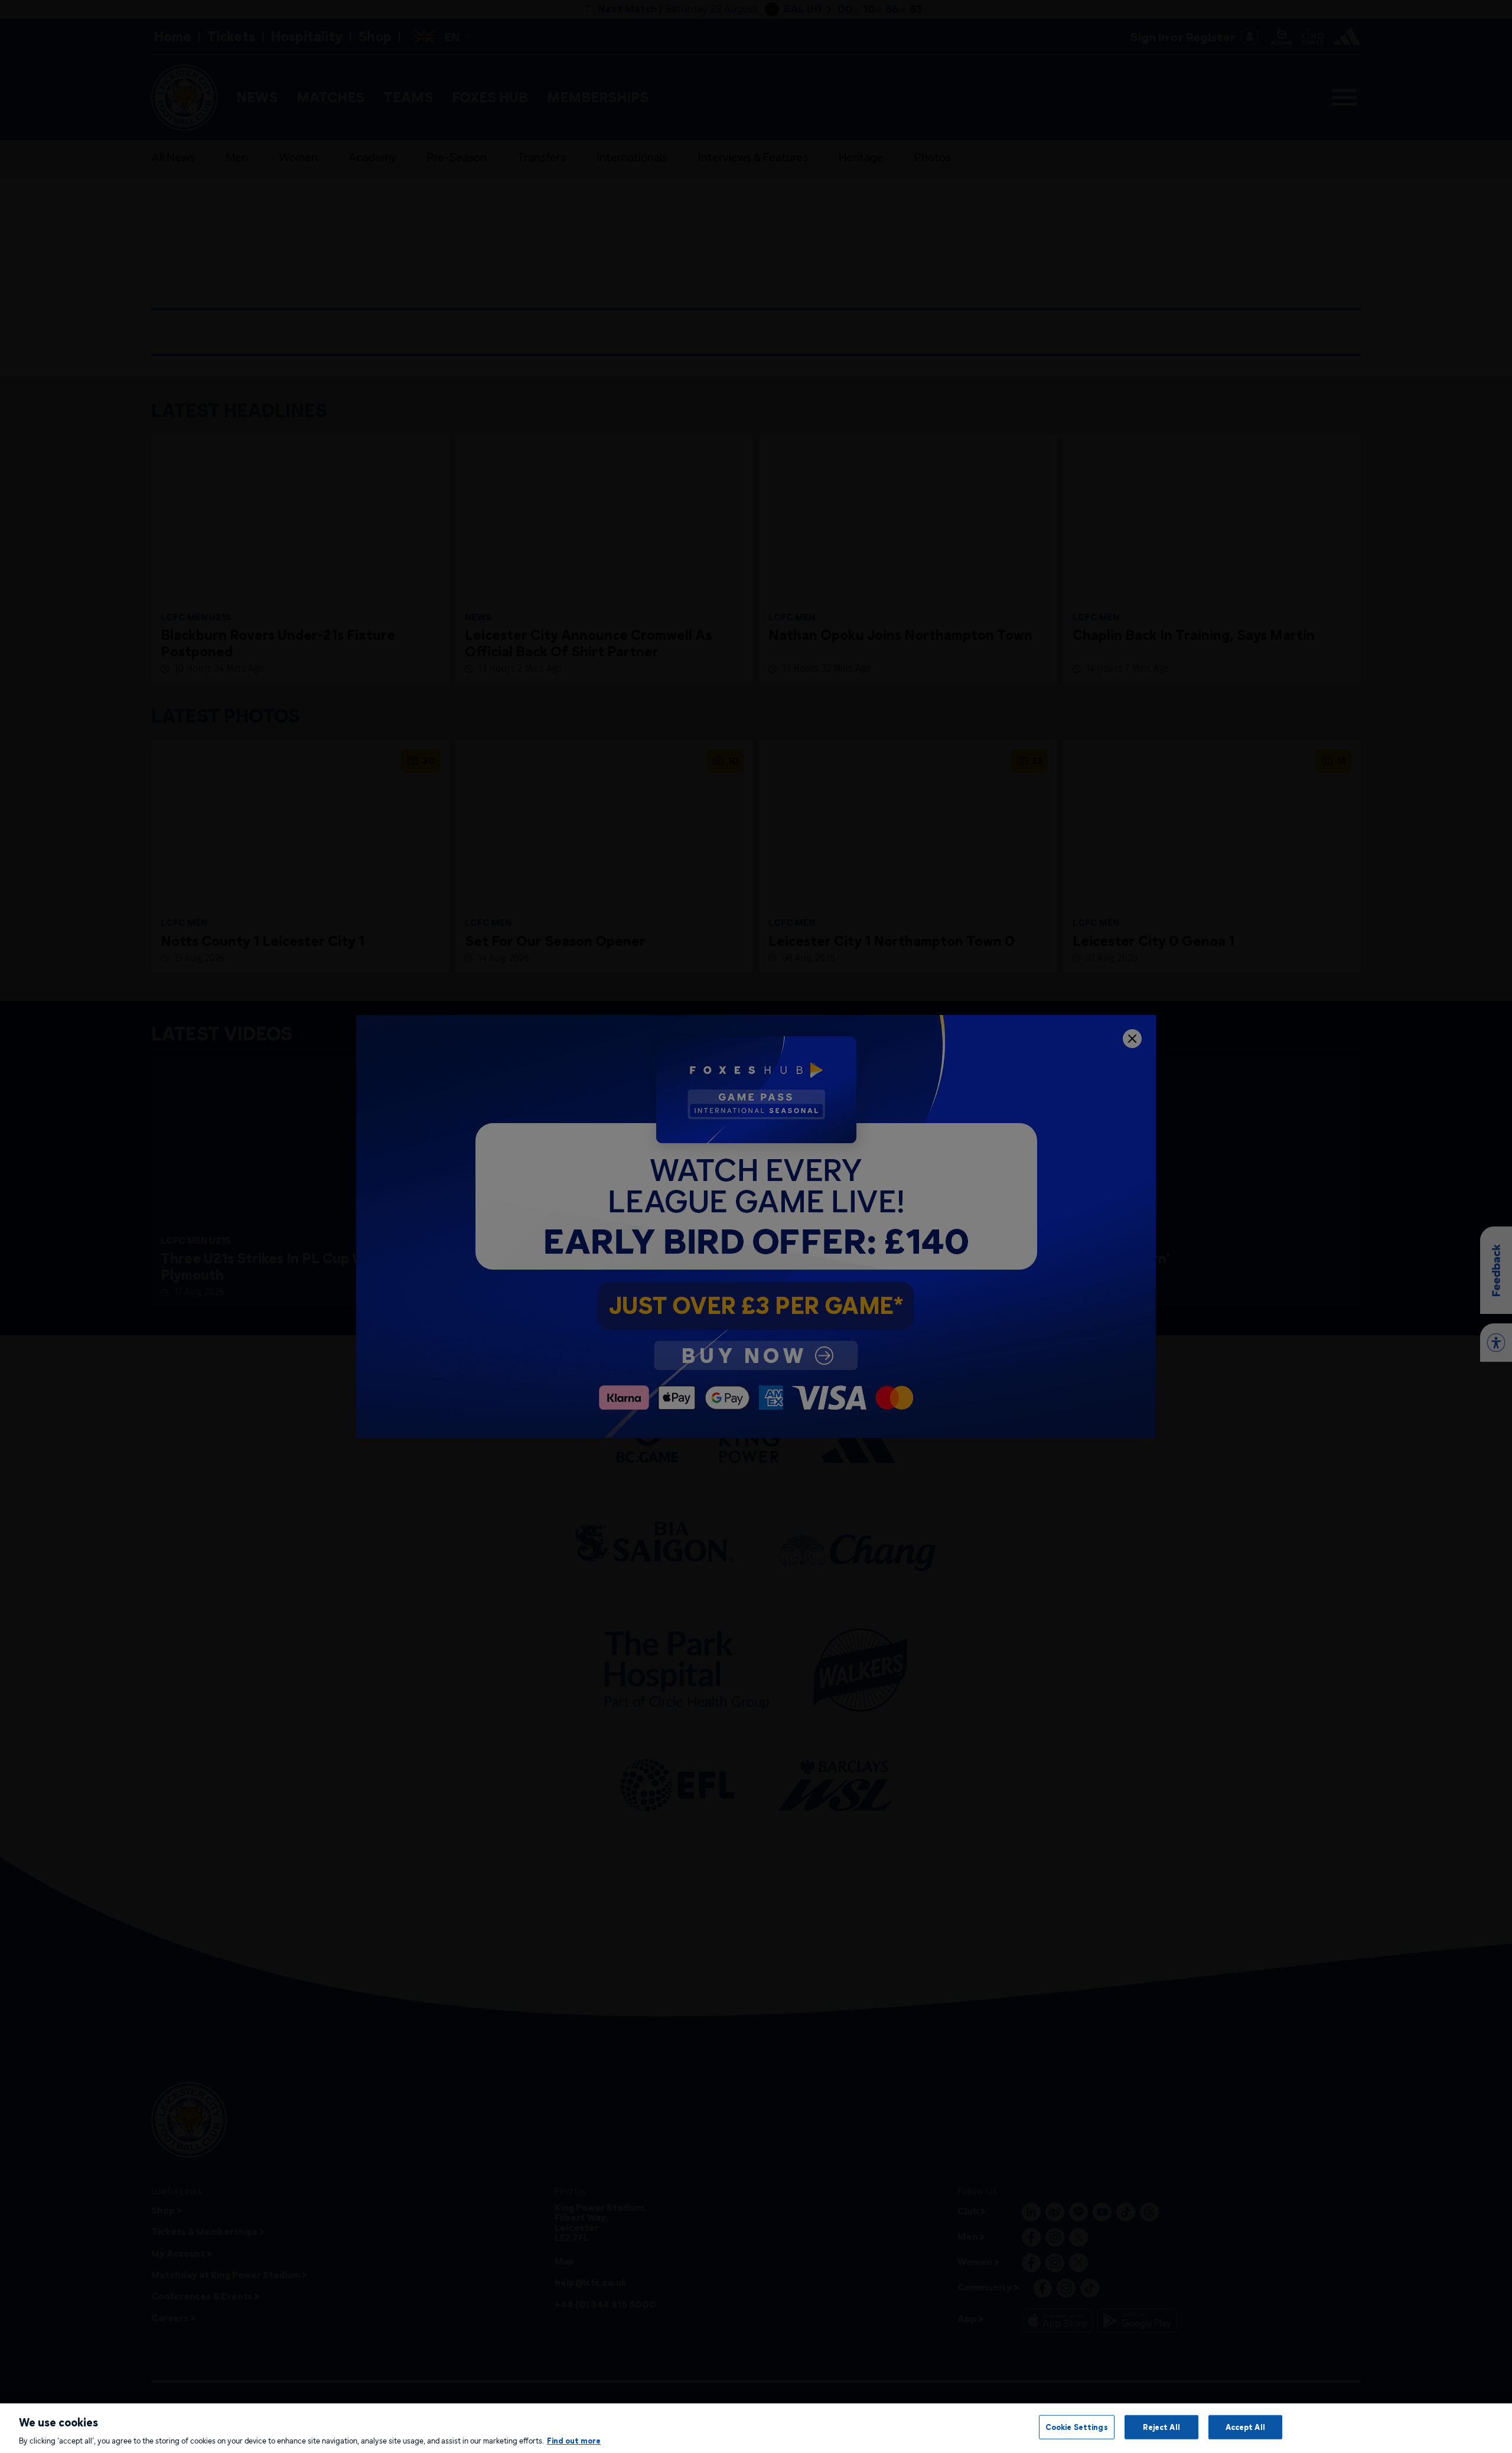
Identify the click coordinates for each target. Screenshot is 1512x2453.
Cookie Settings (1077, 2426)
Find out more (574, 2441)
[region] (756, 2428)
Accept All (1245, 2426)
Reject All (1161, 2426)
